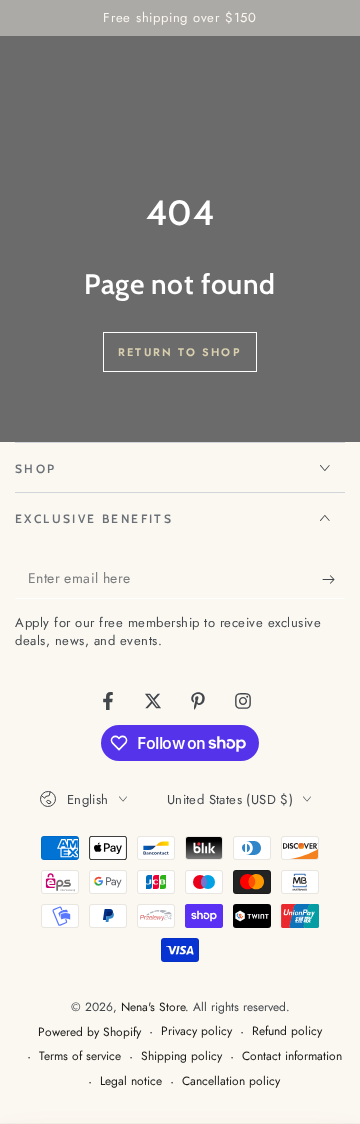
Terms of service (80, 1056)
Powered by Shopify (89, 1032)
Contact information (292, 1056)
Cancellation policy (231, 1081)
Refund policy (287, 1031)
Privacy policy (196, 1031)
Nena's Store (153, 1007)
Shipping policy (181, 1056)
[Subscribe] (333, 579)
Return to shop (180, 352)
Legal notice (131, 1081)
